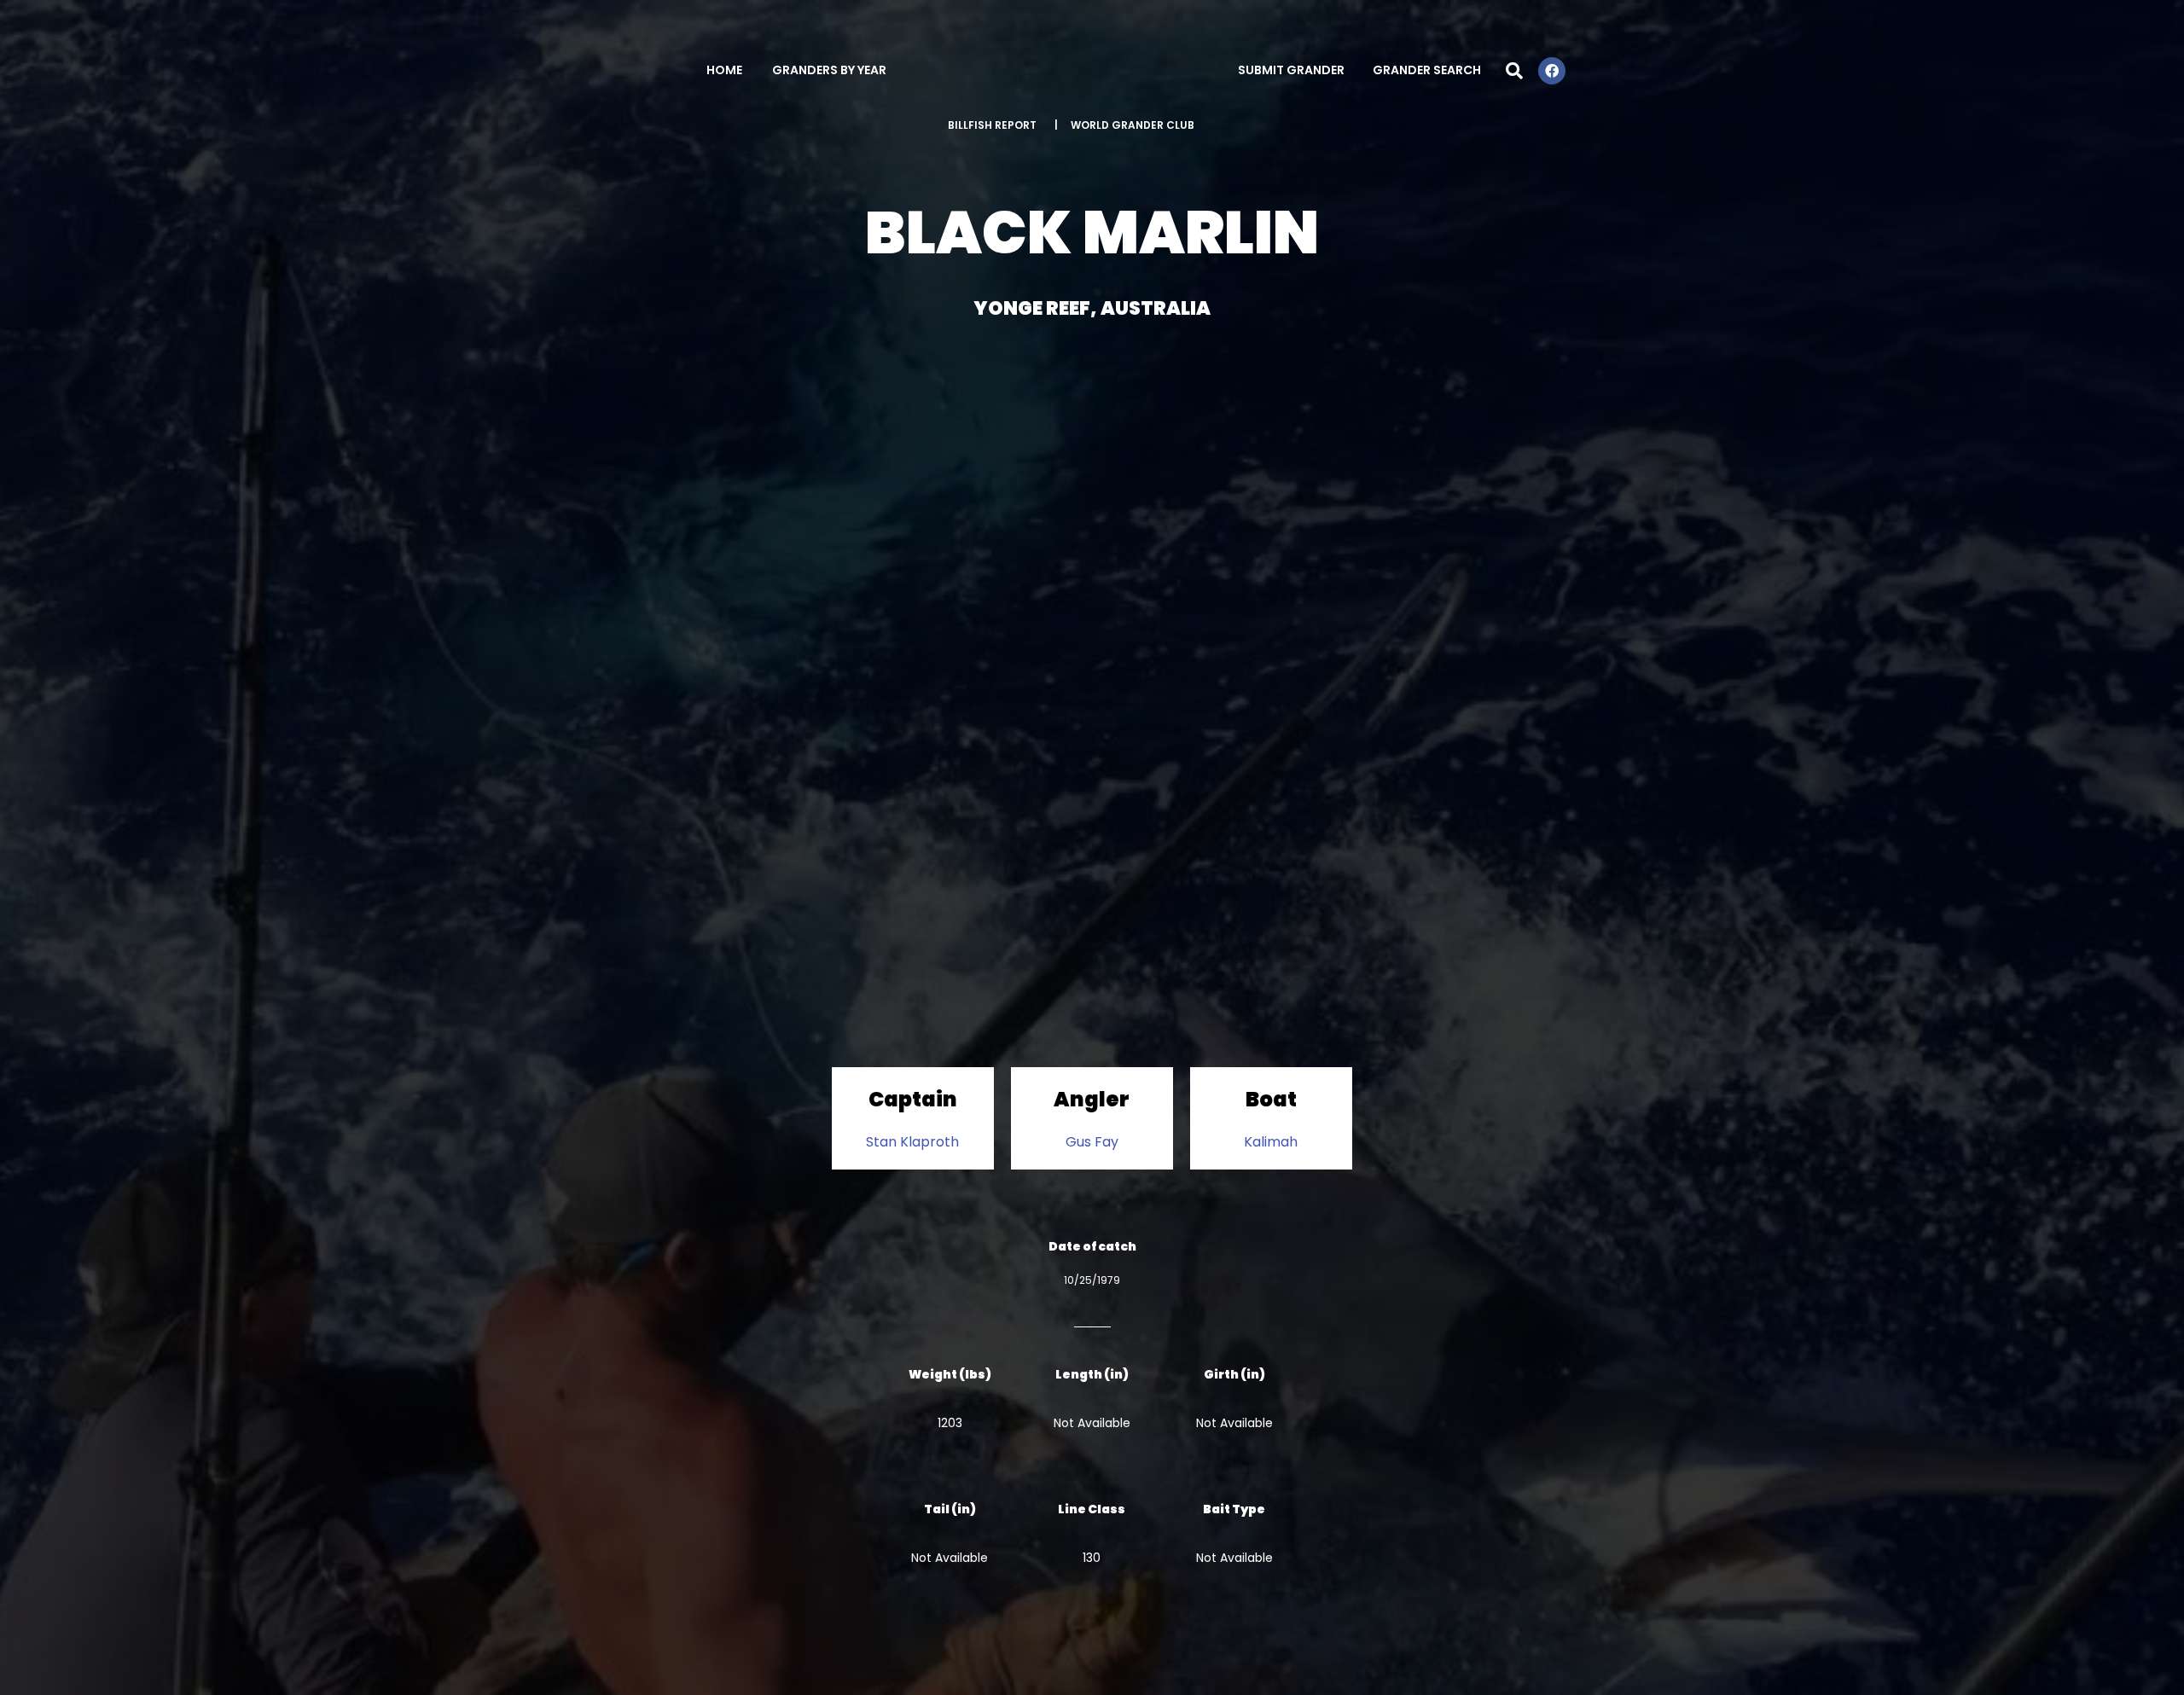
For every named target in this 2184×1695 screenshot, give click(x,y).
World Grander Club (1133, 125)
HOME (724, 70)
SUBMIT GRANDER (1291, 70)
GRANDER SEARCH (1427, 70)
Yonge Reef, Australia (1092, 308)
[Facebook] (1552, 71)
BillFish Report (992, 125)
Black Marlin (1092, 232)
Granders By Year (829, 70)
